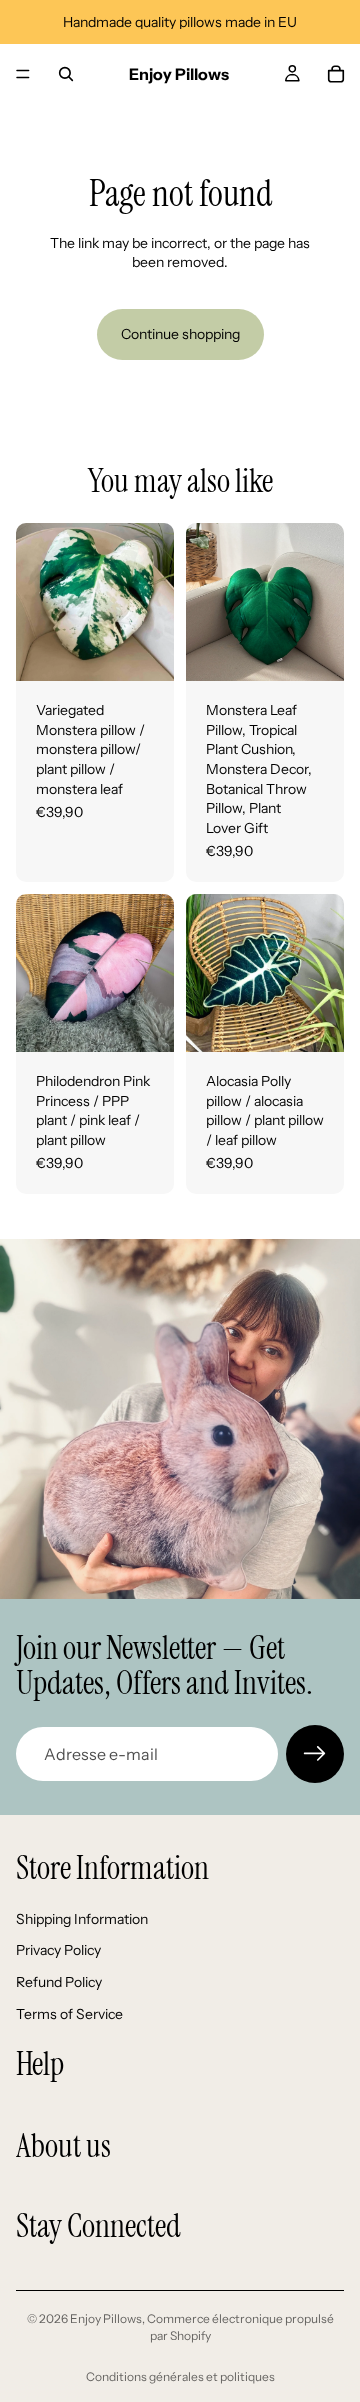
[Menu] (23, 74)
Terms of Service (69, 2014)
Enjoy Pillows (106, 2318)
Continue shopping (180, 334)
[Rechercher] (66, 74)
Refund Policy (59, 1982)
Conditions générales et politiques (180, 2376)
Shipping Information (82, 1919)
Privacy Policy (58, 1950)
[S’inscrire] (315, 1754)
